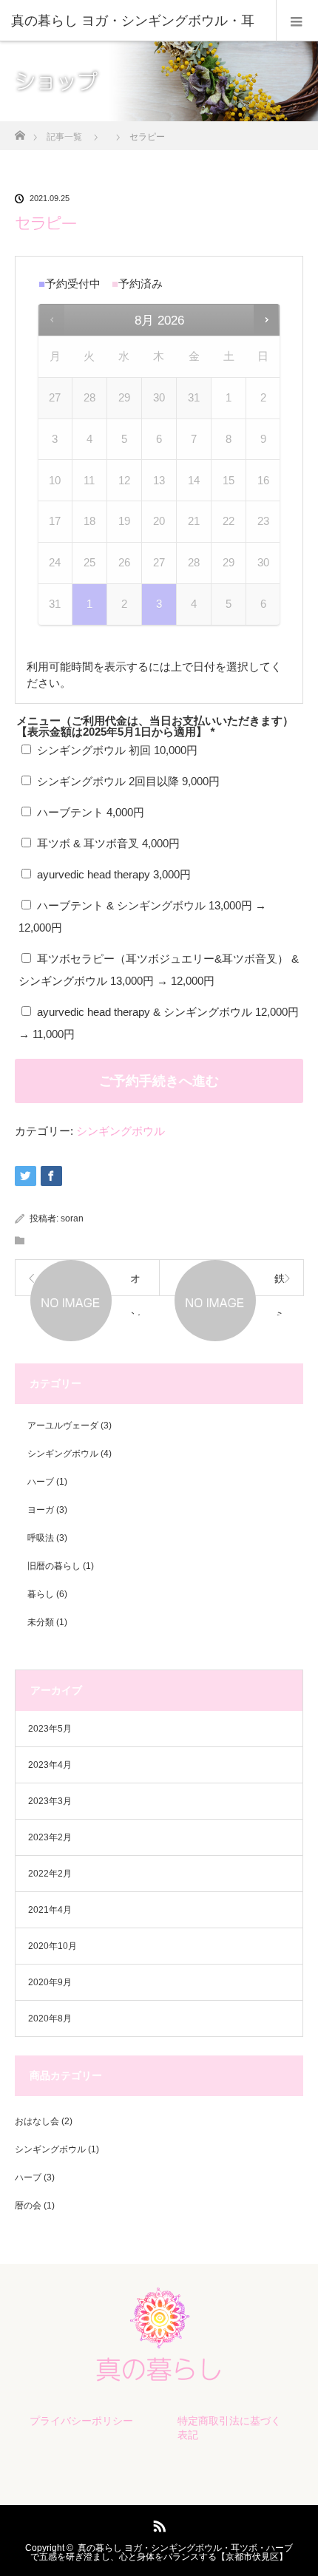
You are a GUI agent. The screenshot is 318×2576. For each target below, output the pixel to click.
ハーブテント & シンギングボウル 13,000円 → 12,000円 (142, 916)
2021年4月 (50, 1910)
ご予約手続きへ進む (159, 1081)
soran (72, 1218)
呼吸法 (41, 1538)
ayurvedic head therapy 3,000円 (112, 874)
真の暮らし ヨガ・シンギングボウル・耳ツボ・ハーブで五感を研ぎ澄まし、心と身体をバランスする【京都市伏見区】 (162, 2552)
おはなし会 (37, 2121)
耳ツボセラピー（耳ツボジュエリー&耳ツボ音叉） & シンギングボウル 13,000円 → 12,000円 (159, 970)
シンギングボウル (121, 1131)
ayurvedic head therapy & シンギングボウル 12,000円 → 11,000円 (159, 1023)
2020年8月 (50, 2019)
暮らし (41, 1594)
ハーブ (41, 1482)
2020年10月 (53, 1946)
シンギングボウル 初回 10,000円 (116, 750)
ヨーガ (41, 1510)
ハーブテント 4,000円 (89, 812)
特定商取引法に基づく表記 (229, 2428)
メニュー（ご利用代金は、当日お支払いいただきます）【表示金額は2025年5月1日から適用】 (155, 726)
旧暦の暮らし (54, 1566)
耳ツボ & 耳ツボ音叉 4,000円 (107, 843)
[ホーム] (20, 131)
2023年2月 (50, 1837)
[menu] (297, 21)
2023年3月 (50, 1801)
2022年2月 (50, 1874)
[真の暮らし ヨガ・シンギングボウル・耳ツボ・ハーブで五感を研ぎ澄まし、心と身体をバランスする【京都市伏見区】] (159, 2373)
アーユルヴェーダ (63, 1426)
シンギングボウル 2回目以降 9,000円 (127, 781)
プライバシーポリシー (81, 2421)
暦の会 (28, 2206)
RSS (158, 2524)
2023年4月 (50, 1765)
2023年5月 (50, 1729)
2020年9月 (50, 1982)
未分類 (41, 1622)
